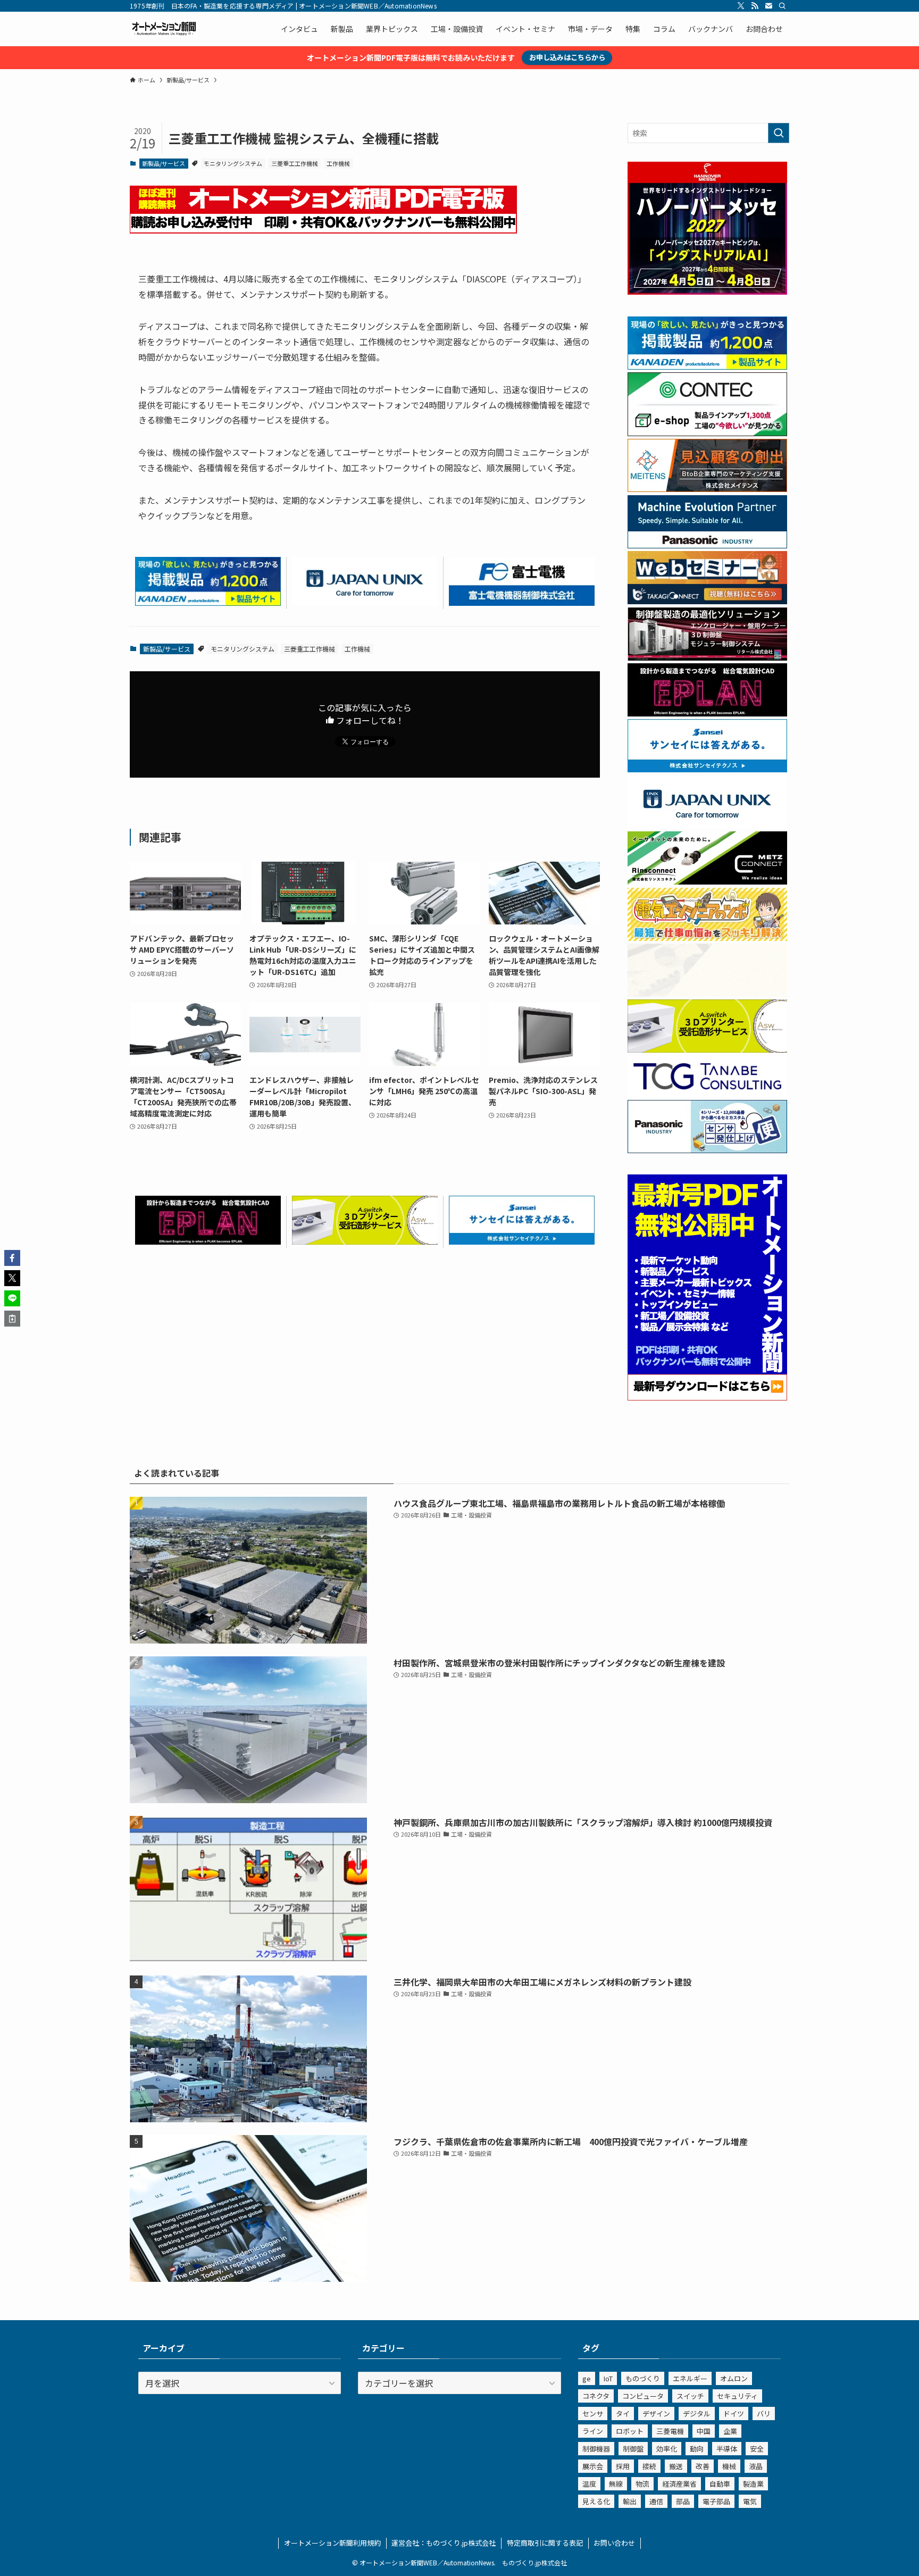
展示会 (593, 2466)
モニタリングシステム (233, 163)
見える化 (596, 2501)
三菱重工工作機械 (295, 163)
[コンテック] (707, 433)
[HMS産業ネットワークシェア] (707, 994)
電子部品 (716, 2501)
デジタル (697, 2414)
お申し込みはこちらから (567, 57)
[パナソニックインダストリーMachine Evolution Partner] (707, 545)
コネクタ (596, 2396)
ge (587, 2378)
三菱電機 (670, 2431)
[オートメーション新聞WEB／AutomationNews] (164, 29)
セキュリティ (737, 2396)
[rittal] (707, 657)
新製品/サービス (164, 163)
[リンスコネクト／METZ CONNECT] (707, 881)
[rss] (755, 6)
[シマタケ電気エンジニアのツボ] (707, 938)
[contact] (768, 6)
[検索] (782, 6)
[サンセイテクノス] (522, 1241)
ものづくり (643, 2378)
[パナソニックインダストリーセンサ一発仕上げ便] (707, 1150)
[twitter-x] (741, 6)
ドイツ (734, 2414)
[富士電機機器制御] (522, 602)
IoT (608, 2378)
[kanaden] (208, 602)
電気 (750, 2501)
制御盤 (633, 2449)
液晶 (756, 2466)
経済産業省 (679, 2484)
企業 (730, 2431)
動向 (697, 2449)
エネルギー (690, 2378)
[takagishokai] (707, 601)
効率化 (667, 2449)
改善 (703, 2466)
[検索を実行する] (779, 133)
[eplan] (208, 1241)
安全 (757, 2449)
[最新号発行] (707, 1397)
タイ (623, 2414)
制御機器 (596, 2449)
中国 (704, 2431)
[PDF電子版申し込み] (323, 230)
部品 (683, 2501)
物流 (642, 2484)
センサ (593, 2414)
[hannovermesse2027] (707, 291)
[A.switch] (365, 1241)
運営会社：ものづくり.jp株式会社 (444, 2543)
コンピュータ (643, 2396)
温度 (589, 2484)
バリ (764, 2414)
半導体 (727, 2449)
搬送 (676, 2466)
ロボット (630, 2431)
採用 (623, 2466)
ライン (593, 2431)
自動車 (720, 2484)
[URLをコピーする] (12, 1319)
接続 (649, 2466)
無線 (616, 2484)
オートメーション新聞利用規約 (332, 2543)
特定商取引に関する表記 (545, 2543)
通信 (656, 2501)
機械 (729, 2466)
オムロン (734, 2378)
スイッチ (690, 2396)
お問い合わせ (614, 2543)
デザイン (656, 2414)
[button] (12, 1258)
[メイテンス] (707, 489)
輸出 (630, 2501)
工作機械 (338, 163)
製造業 (753, 2484)
